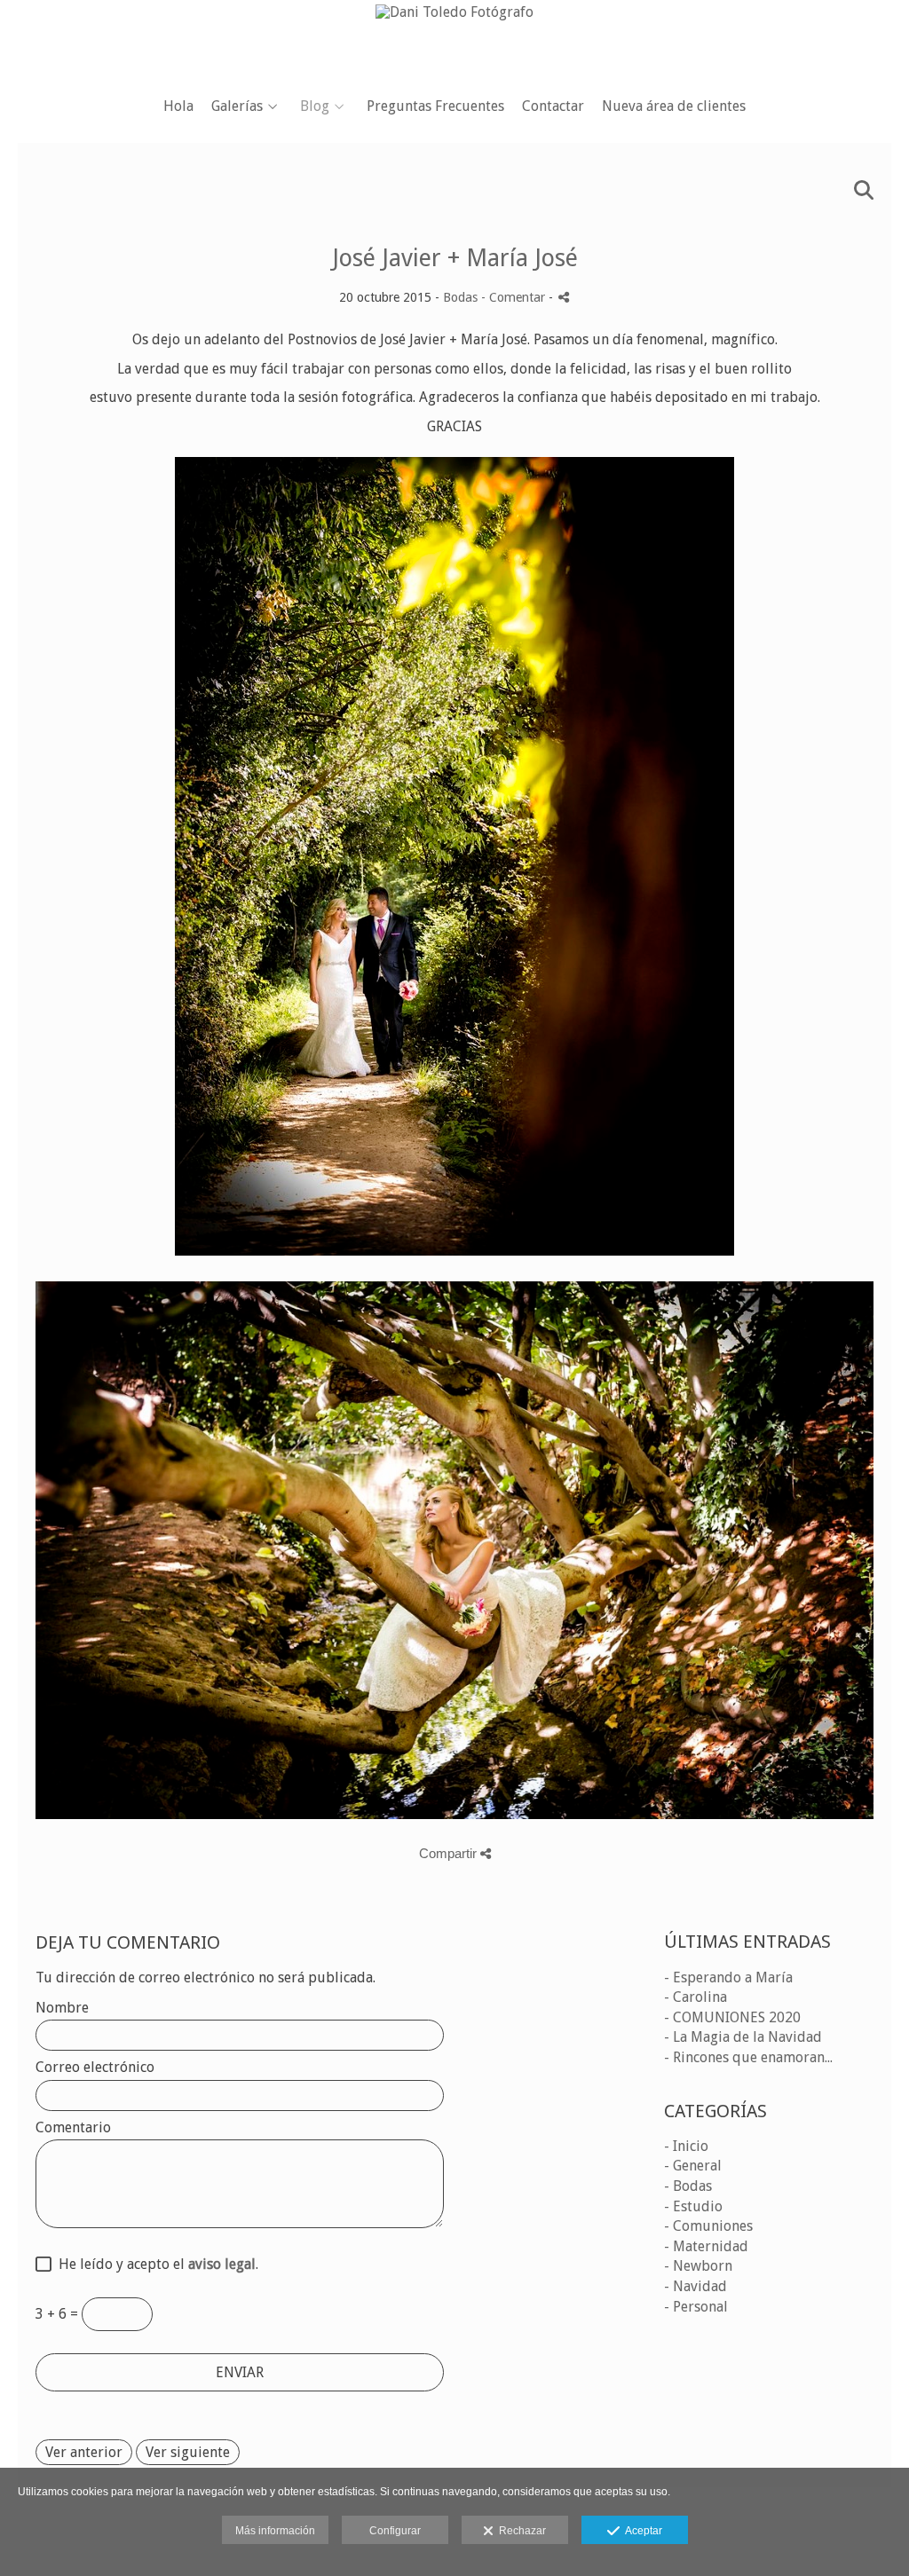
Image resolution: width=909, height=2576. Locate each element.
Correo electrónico (95, 2068)
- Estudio (693, 2206)
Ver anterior (84, 2452)
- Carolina (696, 1997)
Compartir (450, 1853)
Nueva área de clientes (674, 106)
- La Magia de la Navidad (743, 2037)
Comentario (73, 2128)
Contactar (553, 106)
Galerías (237, 106)
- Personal (696, 2307)
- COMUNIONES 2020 (732, 2017)
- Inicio (686, 2146)
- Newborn (698, 2266)
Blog (315, 106)
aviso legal (222, 2264)
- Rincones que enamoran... (748, 2057)
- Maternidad (706, 2246)
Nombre (62, 2008)
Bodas (460, 297)
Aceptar (641, 2531)
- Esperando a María (728, 1977)
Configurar (395, 2531)
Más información (275, 2531)
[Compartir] (564, 297)
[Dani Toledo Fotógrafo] (454, 42)
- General (693, 2166)
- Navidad (696, 2286)
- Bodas (688, 2186)
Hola (178, 106)
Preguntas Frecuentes (435, 106)
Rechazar (520, 2531)
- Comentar (515, 297)
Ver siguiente (188, 2452)
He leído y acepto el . (155, 2265)
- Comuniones (708, 2226)
